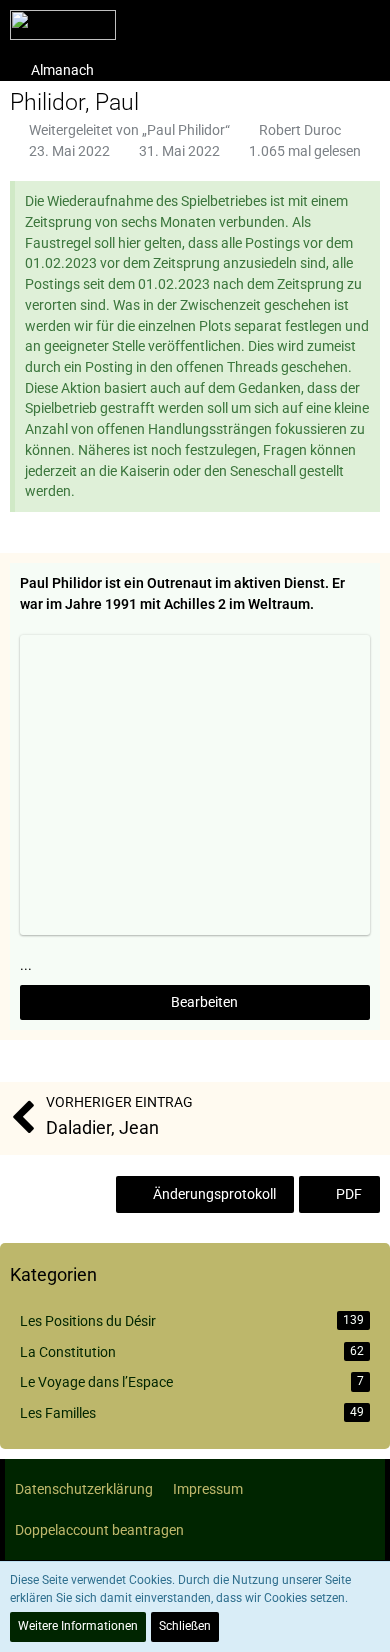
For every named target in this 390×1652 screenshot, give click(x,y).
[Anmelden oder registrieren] (314, 25)
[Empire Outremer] (63, 25)
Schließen (185, 1626)
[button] (364, 25)
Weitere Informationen (78, 1626)
